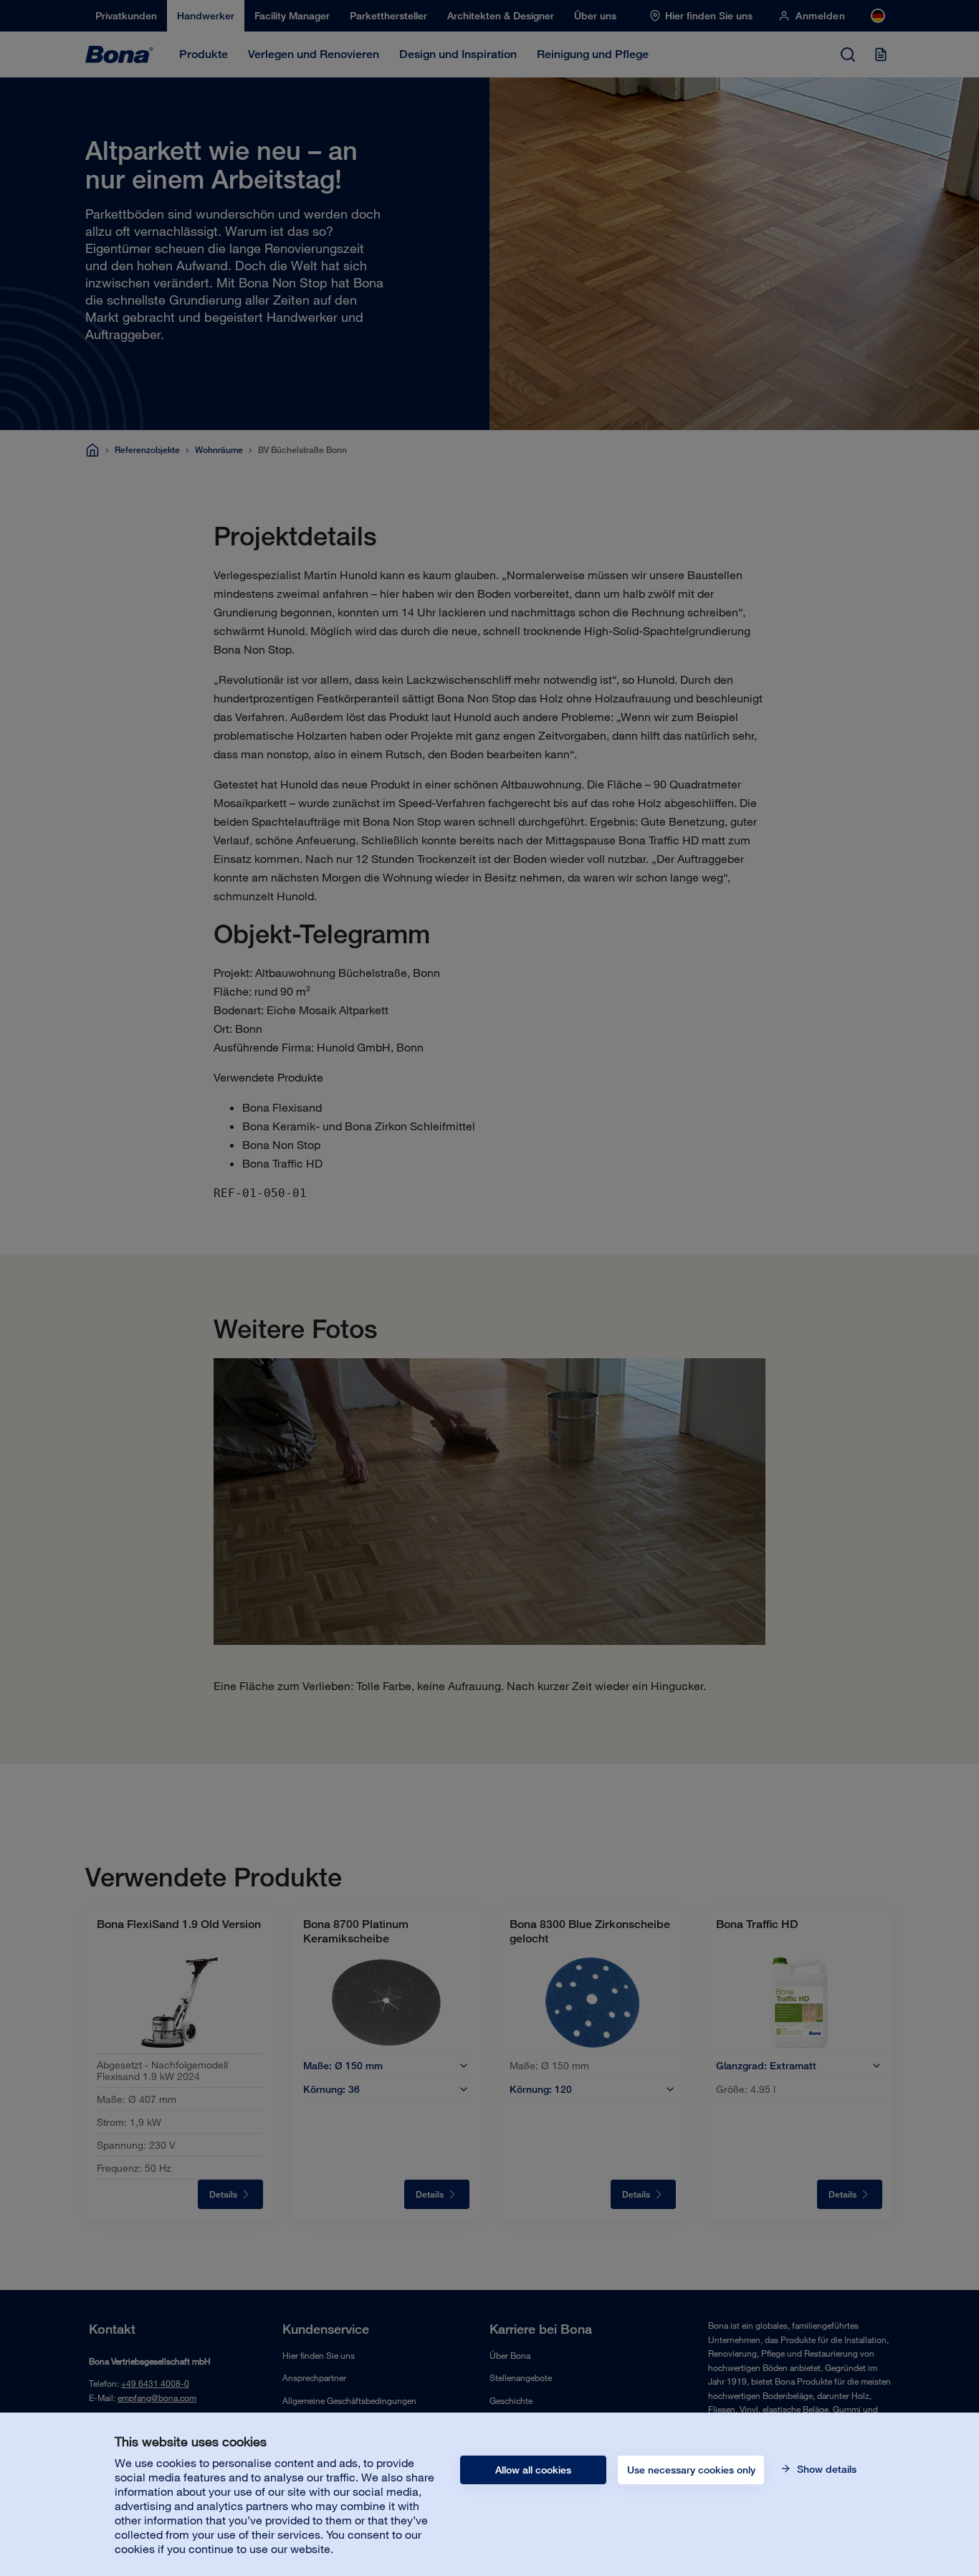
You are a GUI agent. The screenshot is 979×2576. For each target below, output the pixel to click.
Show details (825, 2469)
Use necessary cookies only (691, 2470)
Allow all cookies (533, 2470)
